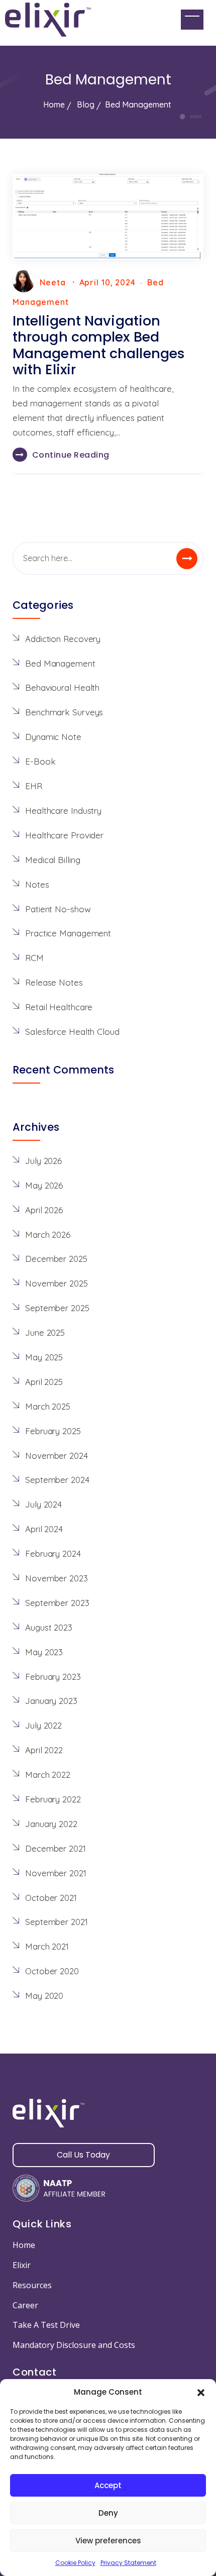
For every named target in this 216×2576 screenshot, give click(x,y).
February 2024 (53, 1553)
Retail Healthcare (59, 1007)
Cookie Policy (75, 2563)
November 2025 (57, 1283)
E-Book (40, 761)
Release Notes (54, 982)
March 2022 (48, 1775)
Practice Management (68, 933)
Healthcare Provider (64, 835)
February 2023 (53, 1677)
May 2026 (44, 1185)
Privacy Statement (128, 2563)
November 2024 (57, 1456)
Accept (108, 2485)
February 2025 (53, 1431)
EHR (34, 786)
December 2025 (56, 1259)
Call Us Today (83, 2155)
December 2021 (56, 1848)
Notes (37, 884)
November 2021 (56, 1873)
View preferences (108, 2541)
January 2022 (51, 1824)
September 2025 (57, 1308)
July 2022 (43, 1725)
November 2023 (57, 1578)
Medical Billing (53, 860)
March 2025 (48, 1406)
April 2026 (44, 1210)
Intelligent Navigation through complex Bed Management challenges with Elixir (99, 345)
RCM (34, 958)
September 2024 (57, 1480)
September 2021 (57, 1922)
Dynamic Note (53, 737)
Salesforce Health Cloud (72, 1032)
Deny (108, 2513)
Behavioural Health (62, 687)
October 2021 (51, 1898)
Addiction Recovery (63, 639)
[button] (201, 2392)
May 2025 (44, 1357)
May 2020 (44, 1996)
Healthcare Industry (63, 811)
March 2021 (47, 1946)
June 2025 (45, 1332)
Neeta (53, 282)
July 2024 (43, 1504)
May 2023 (44, 1652)
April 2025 (44, 1382)
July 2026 (43, 1161)
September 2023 (57, 1603)
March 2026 (48, 1235)
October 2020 (52, 1971)
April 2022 (44, 1750)
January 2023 (51, 1701)
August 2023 (49, 1627)
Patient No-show (58, 909)
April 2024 (44, 1529)
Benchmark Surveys (64, 712)
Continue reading (71, 455)
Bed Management (60, 663)
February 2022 (53, 1799)
